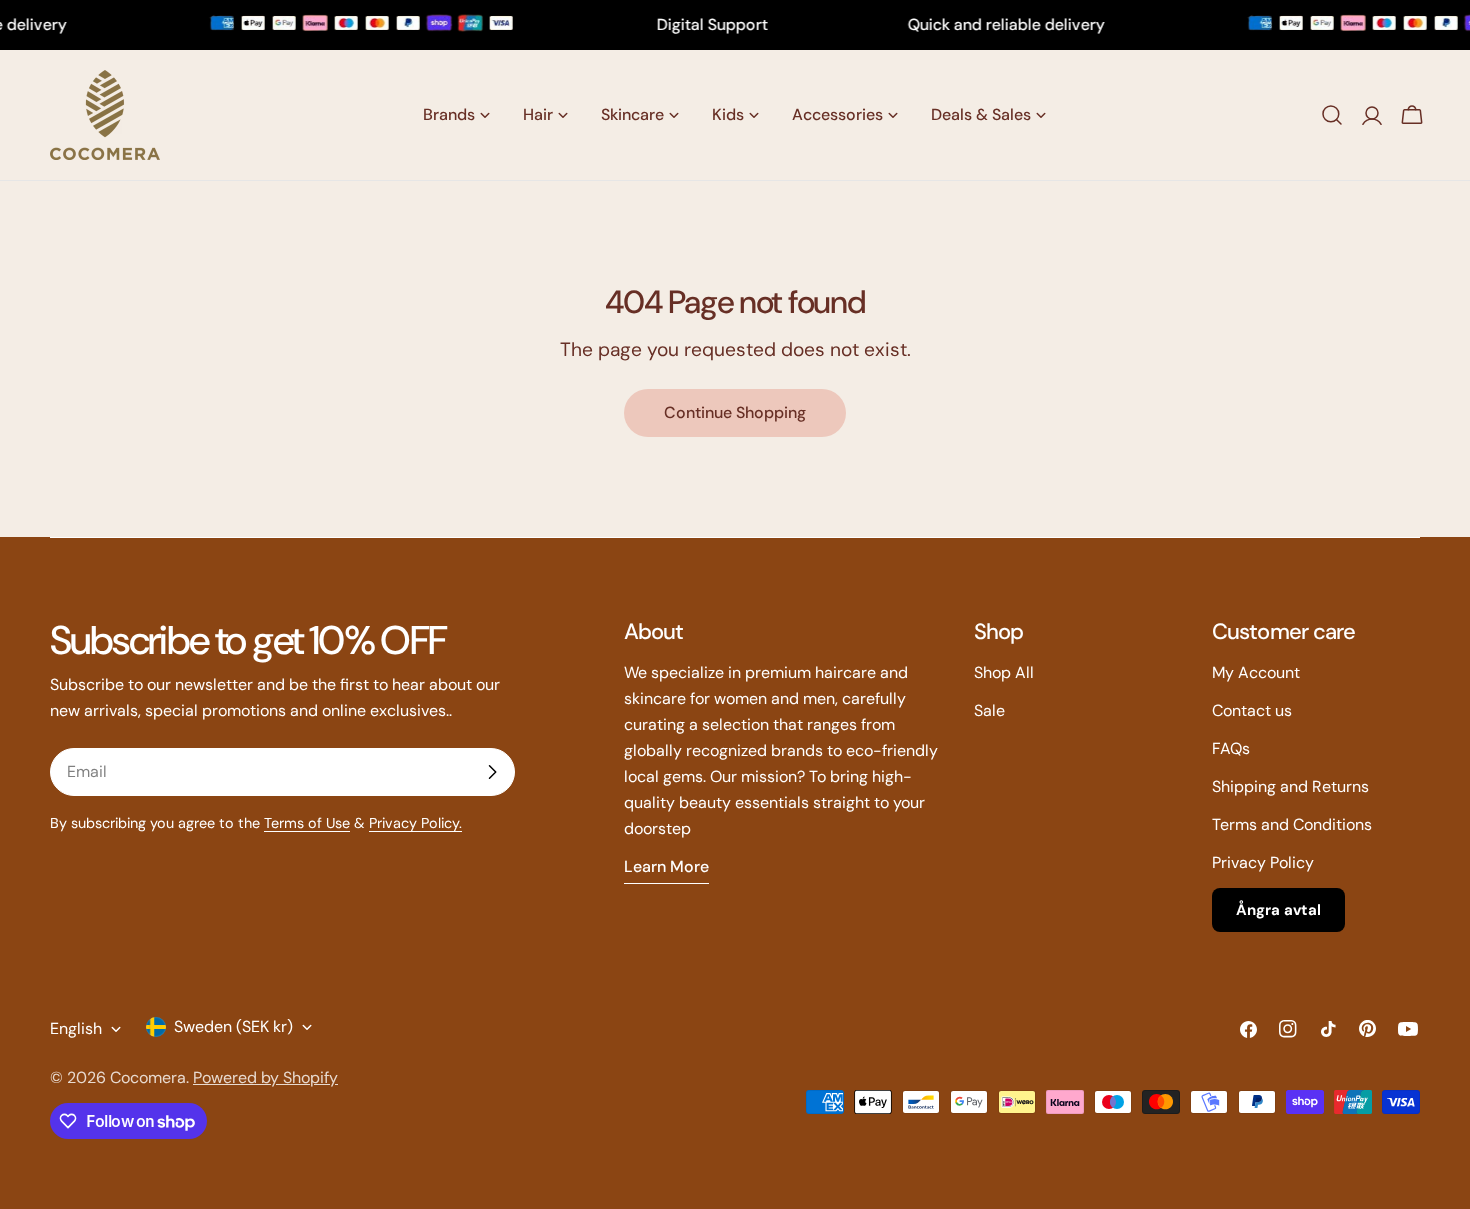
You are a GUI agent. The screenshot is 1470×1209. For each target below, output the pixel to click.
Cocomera (148, 1077)
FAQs (1231, 748)
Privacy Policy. (415, 823)
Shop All (1004, 672)
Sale (989, 710)
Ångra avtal (1278, 910)
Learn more (666, 866)
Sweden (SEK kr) (233, 1026)
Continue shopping (735, 412)
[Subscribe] (492, 772)
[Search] (1332, 115)
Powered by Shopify (265, 1077)
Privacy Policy (1263, 862)
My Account (1256, 672)
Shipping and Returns (1290, 786)
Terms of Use (307, 823)
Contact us (1252, 710)
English (76, 1028)
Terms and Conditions (1292, 824)
